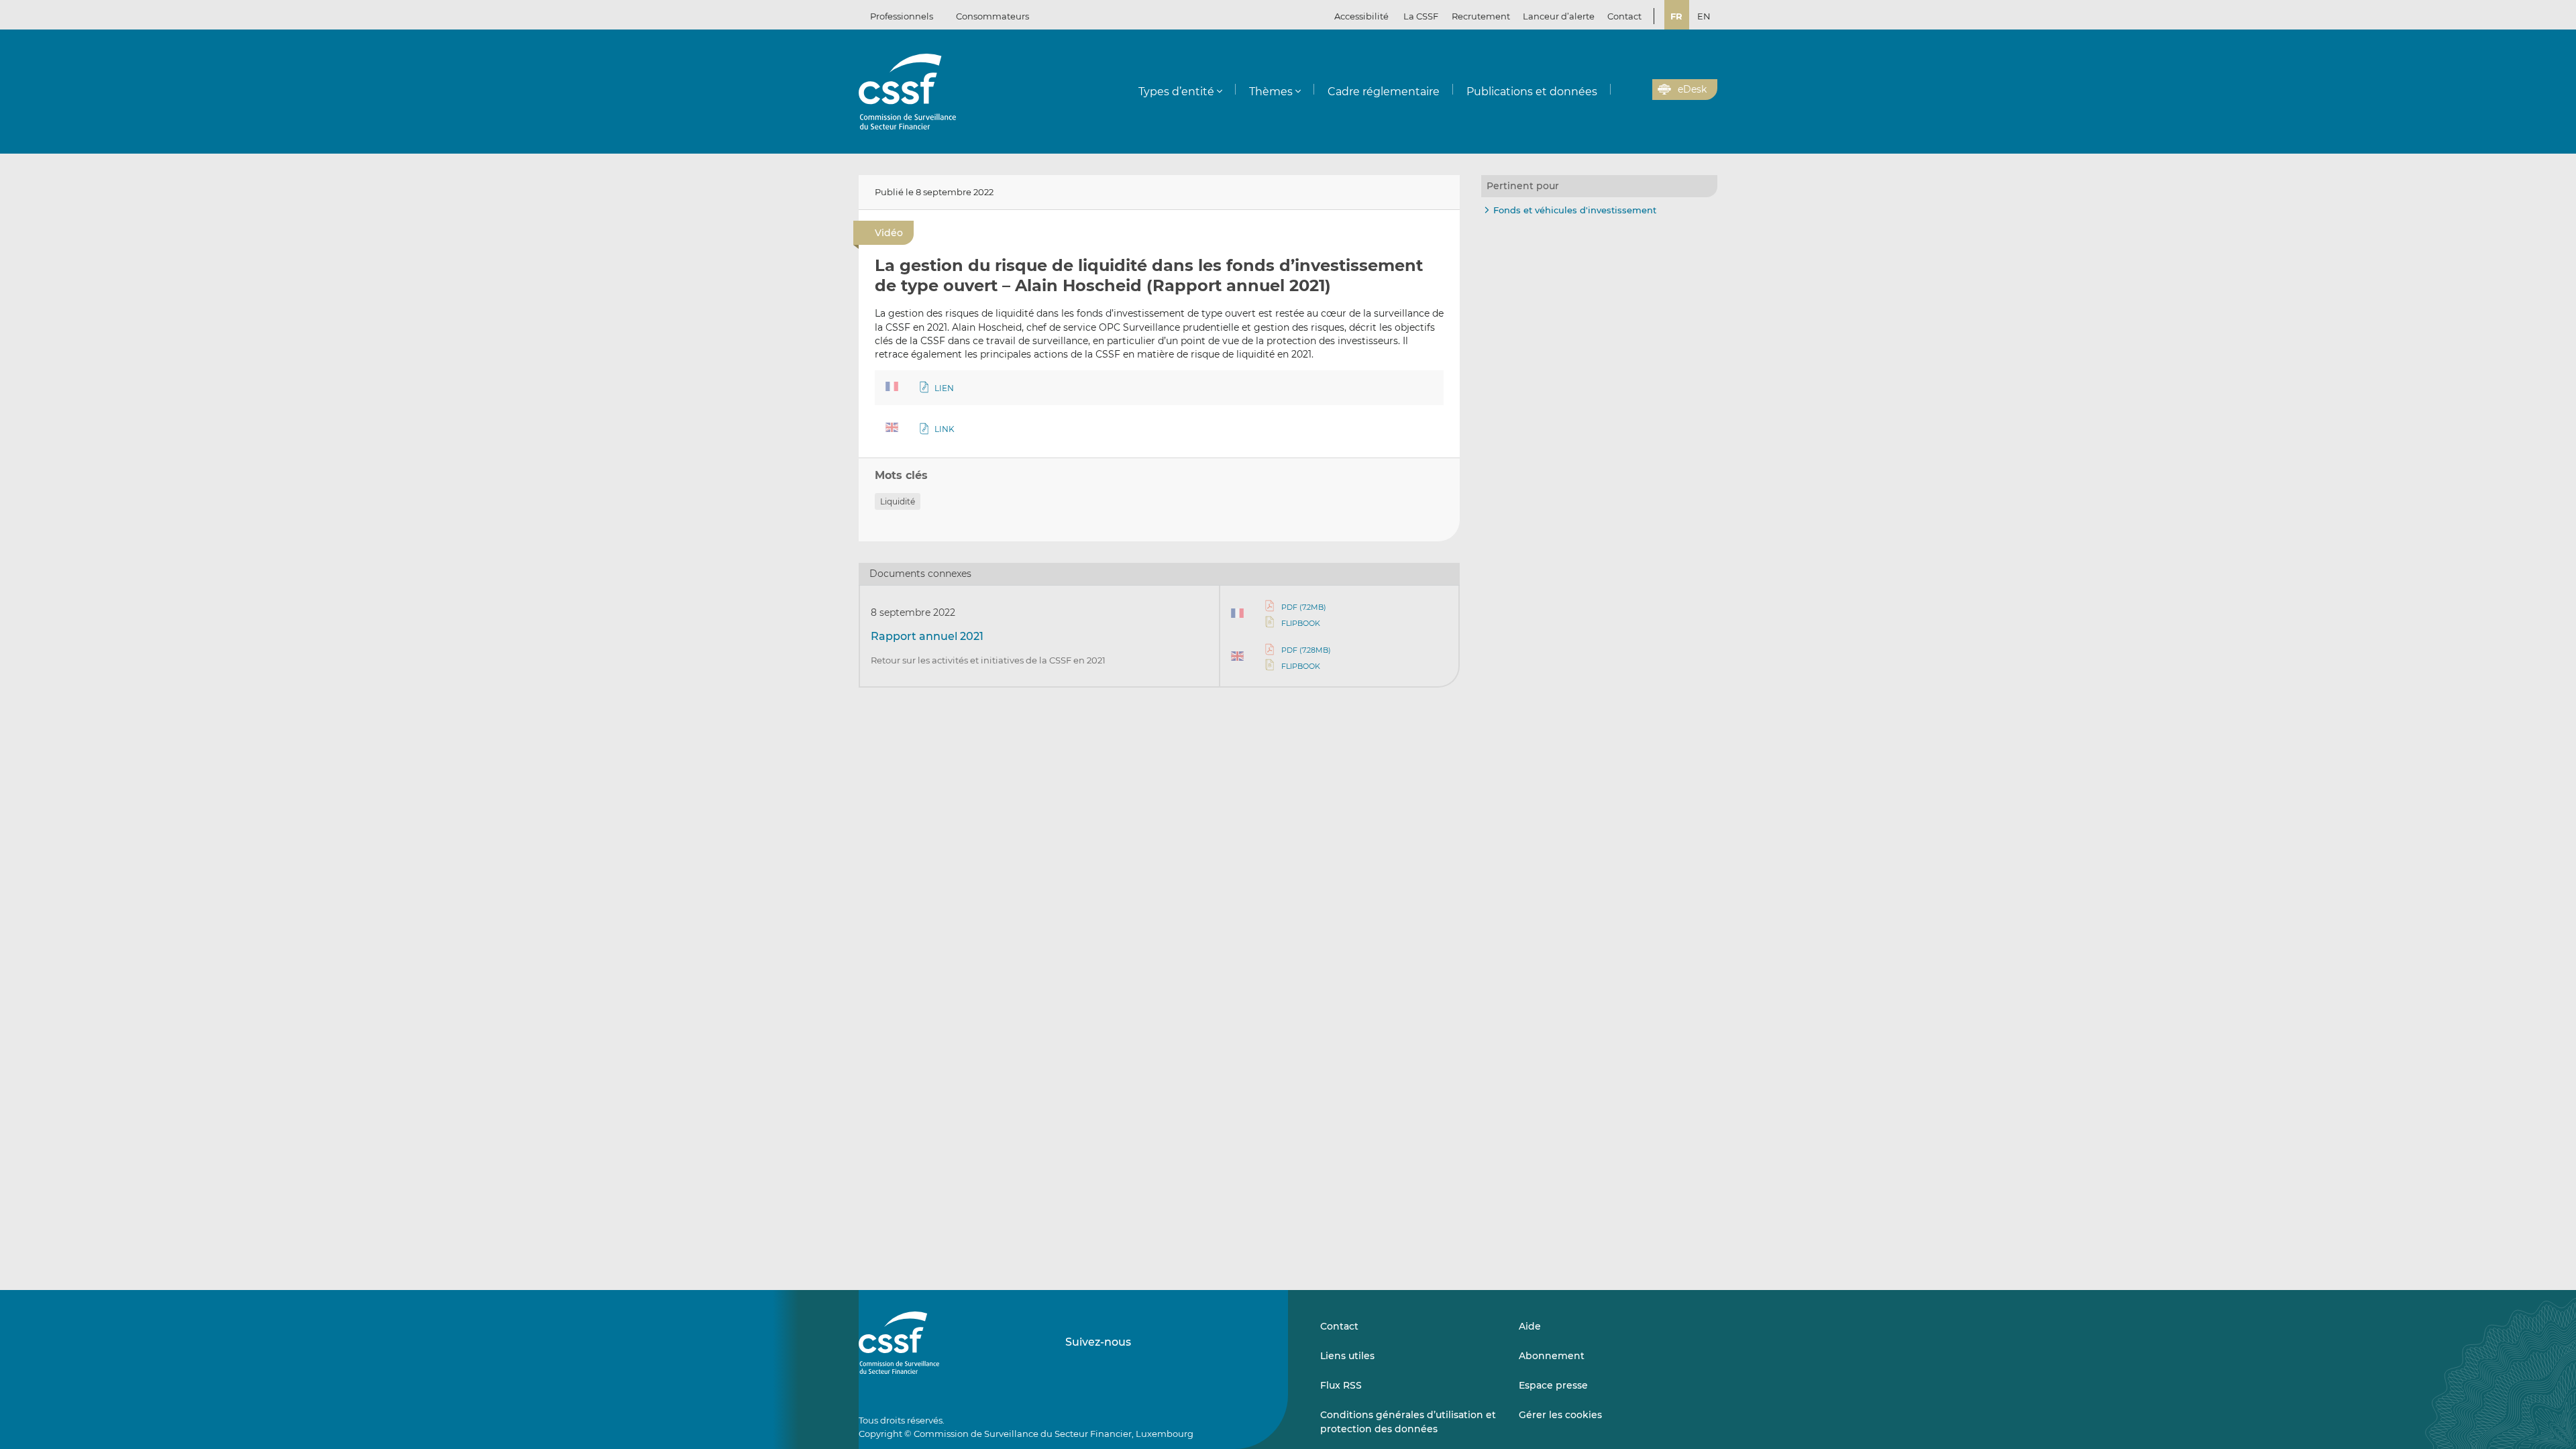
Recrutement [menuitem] (1481, 16)
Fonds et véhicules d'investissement (1575, 210)
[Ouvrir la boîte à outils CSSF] (1638, 90)
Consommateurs (992, 16)
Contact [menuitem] (1624, 16)
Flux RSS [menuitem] (1341, 1385)
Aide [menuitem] (1530, 1326)
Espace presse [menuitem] (1553, 1385)
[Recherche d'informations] (1621, 90)
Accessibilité (1361, 16)
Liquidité (898, 501)
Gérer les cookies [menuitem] (1560, 1415)
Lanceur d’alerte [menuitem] (1559, 16)
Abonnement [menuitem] (1552, 1356)
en (1704, 16)
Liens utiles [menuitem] (1347, 1356)
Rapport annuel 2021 (927, 636)
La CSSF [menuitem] (1421, 16)
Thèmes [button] (1271, 92)
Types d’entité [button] (1176, 92)
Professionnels (902, 16)
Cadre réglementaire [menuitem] (1384, 92)
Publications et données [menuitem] (1532, 92)
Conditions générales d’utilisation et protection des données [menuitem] (1408, 1421)
